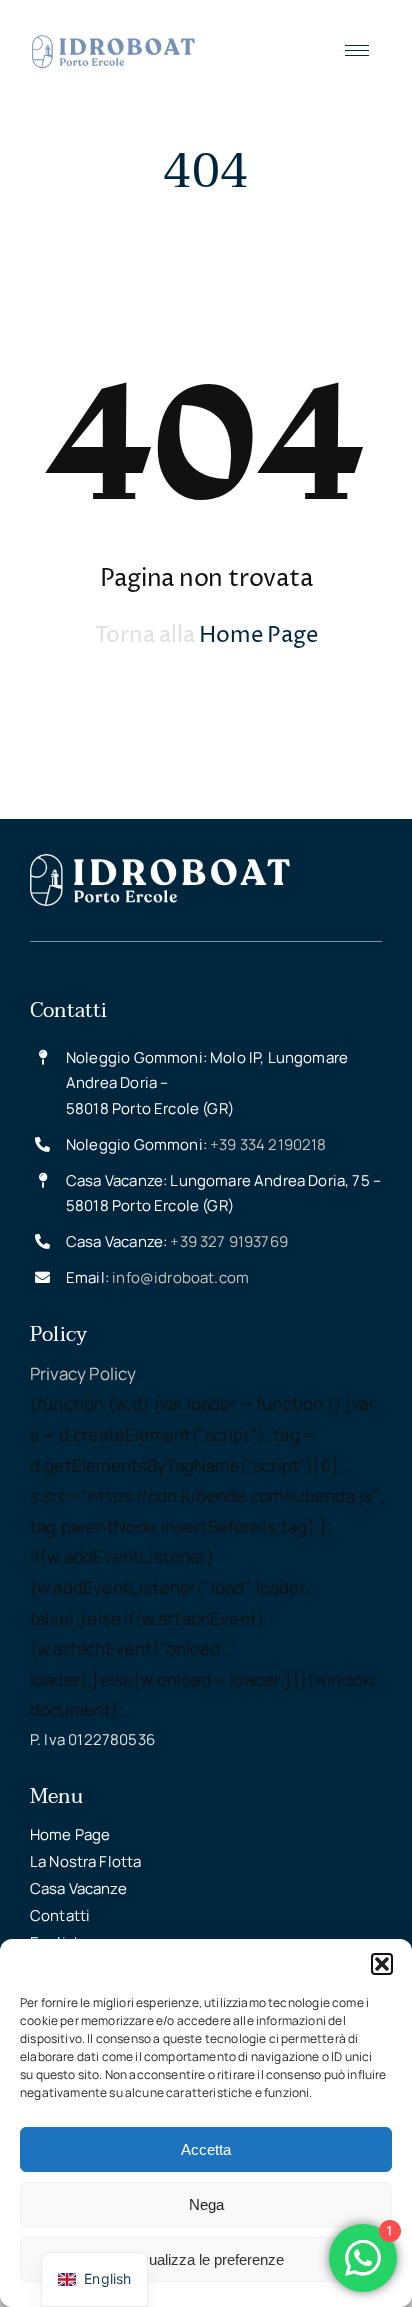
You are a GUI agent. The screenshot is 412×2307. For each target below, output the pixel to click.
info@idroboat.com (180, 1277)
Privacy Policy (83, 1373)
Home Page (258, 636)
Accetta (206, 2149)
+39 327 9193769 (229, 1241)
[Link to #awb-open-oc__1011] (357, 52)
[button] (382, 1964)
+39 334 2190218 (268, 1144)
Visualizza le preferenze (206, 2259)
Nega (206, 2204)
